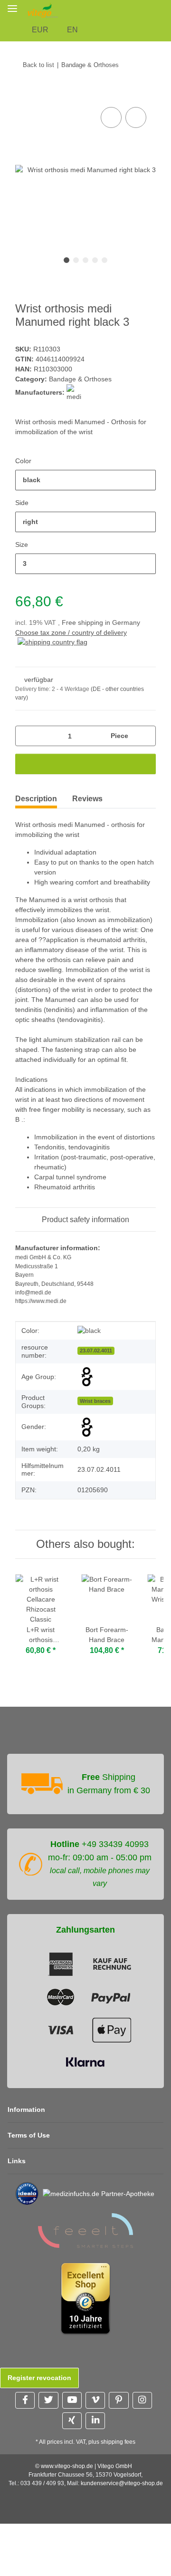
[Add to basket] (23, 94)
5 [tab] (104, 260)
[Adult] (87, 1377)
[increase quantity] (145, 736)
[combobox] (85, 480)
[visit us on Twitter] (48, 2400)
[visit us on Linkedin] (95, 2421)
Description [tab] (36, 799)
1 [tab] (66, 260)
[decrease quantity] (26, 736)
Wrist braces (95, 1401)
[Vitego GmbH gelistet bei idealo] (27, 2193)
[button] (166, 10)
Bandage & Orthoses (80, 379)
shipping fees (118, 2442)
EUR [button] (40, 30)
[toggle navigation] (12, 8)
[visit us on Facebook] (25, 2400)
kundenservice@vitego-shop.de (122, 2483)
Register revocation (39, 2378)
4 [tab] (95, 260)
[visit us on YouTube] (72, 2400)
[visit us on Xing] (72, 2421)
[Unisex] (87, 1427)
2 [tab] (76, 260)
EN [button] (72, 30)
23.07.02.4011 (96, 1351)
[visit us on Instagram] (142, 2400)
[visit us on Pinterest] (119, 2400)
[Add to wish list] (136, 117)
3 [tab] (85, 260)
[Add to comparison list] (111, 117)
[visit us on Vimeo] (95, 2400)
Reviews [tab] (87, 799)
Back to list (38, 65)
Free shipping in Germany (101, 622)
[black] (89, 1331)
